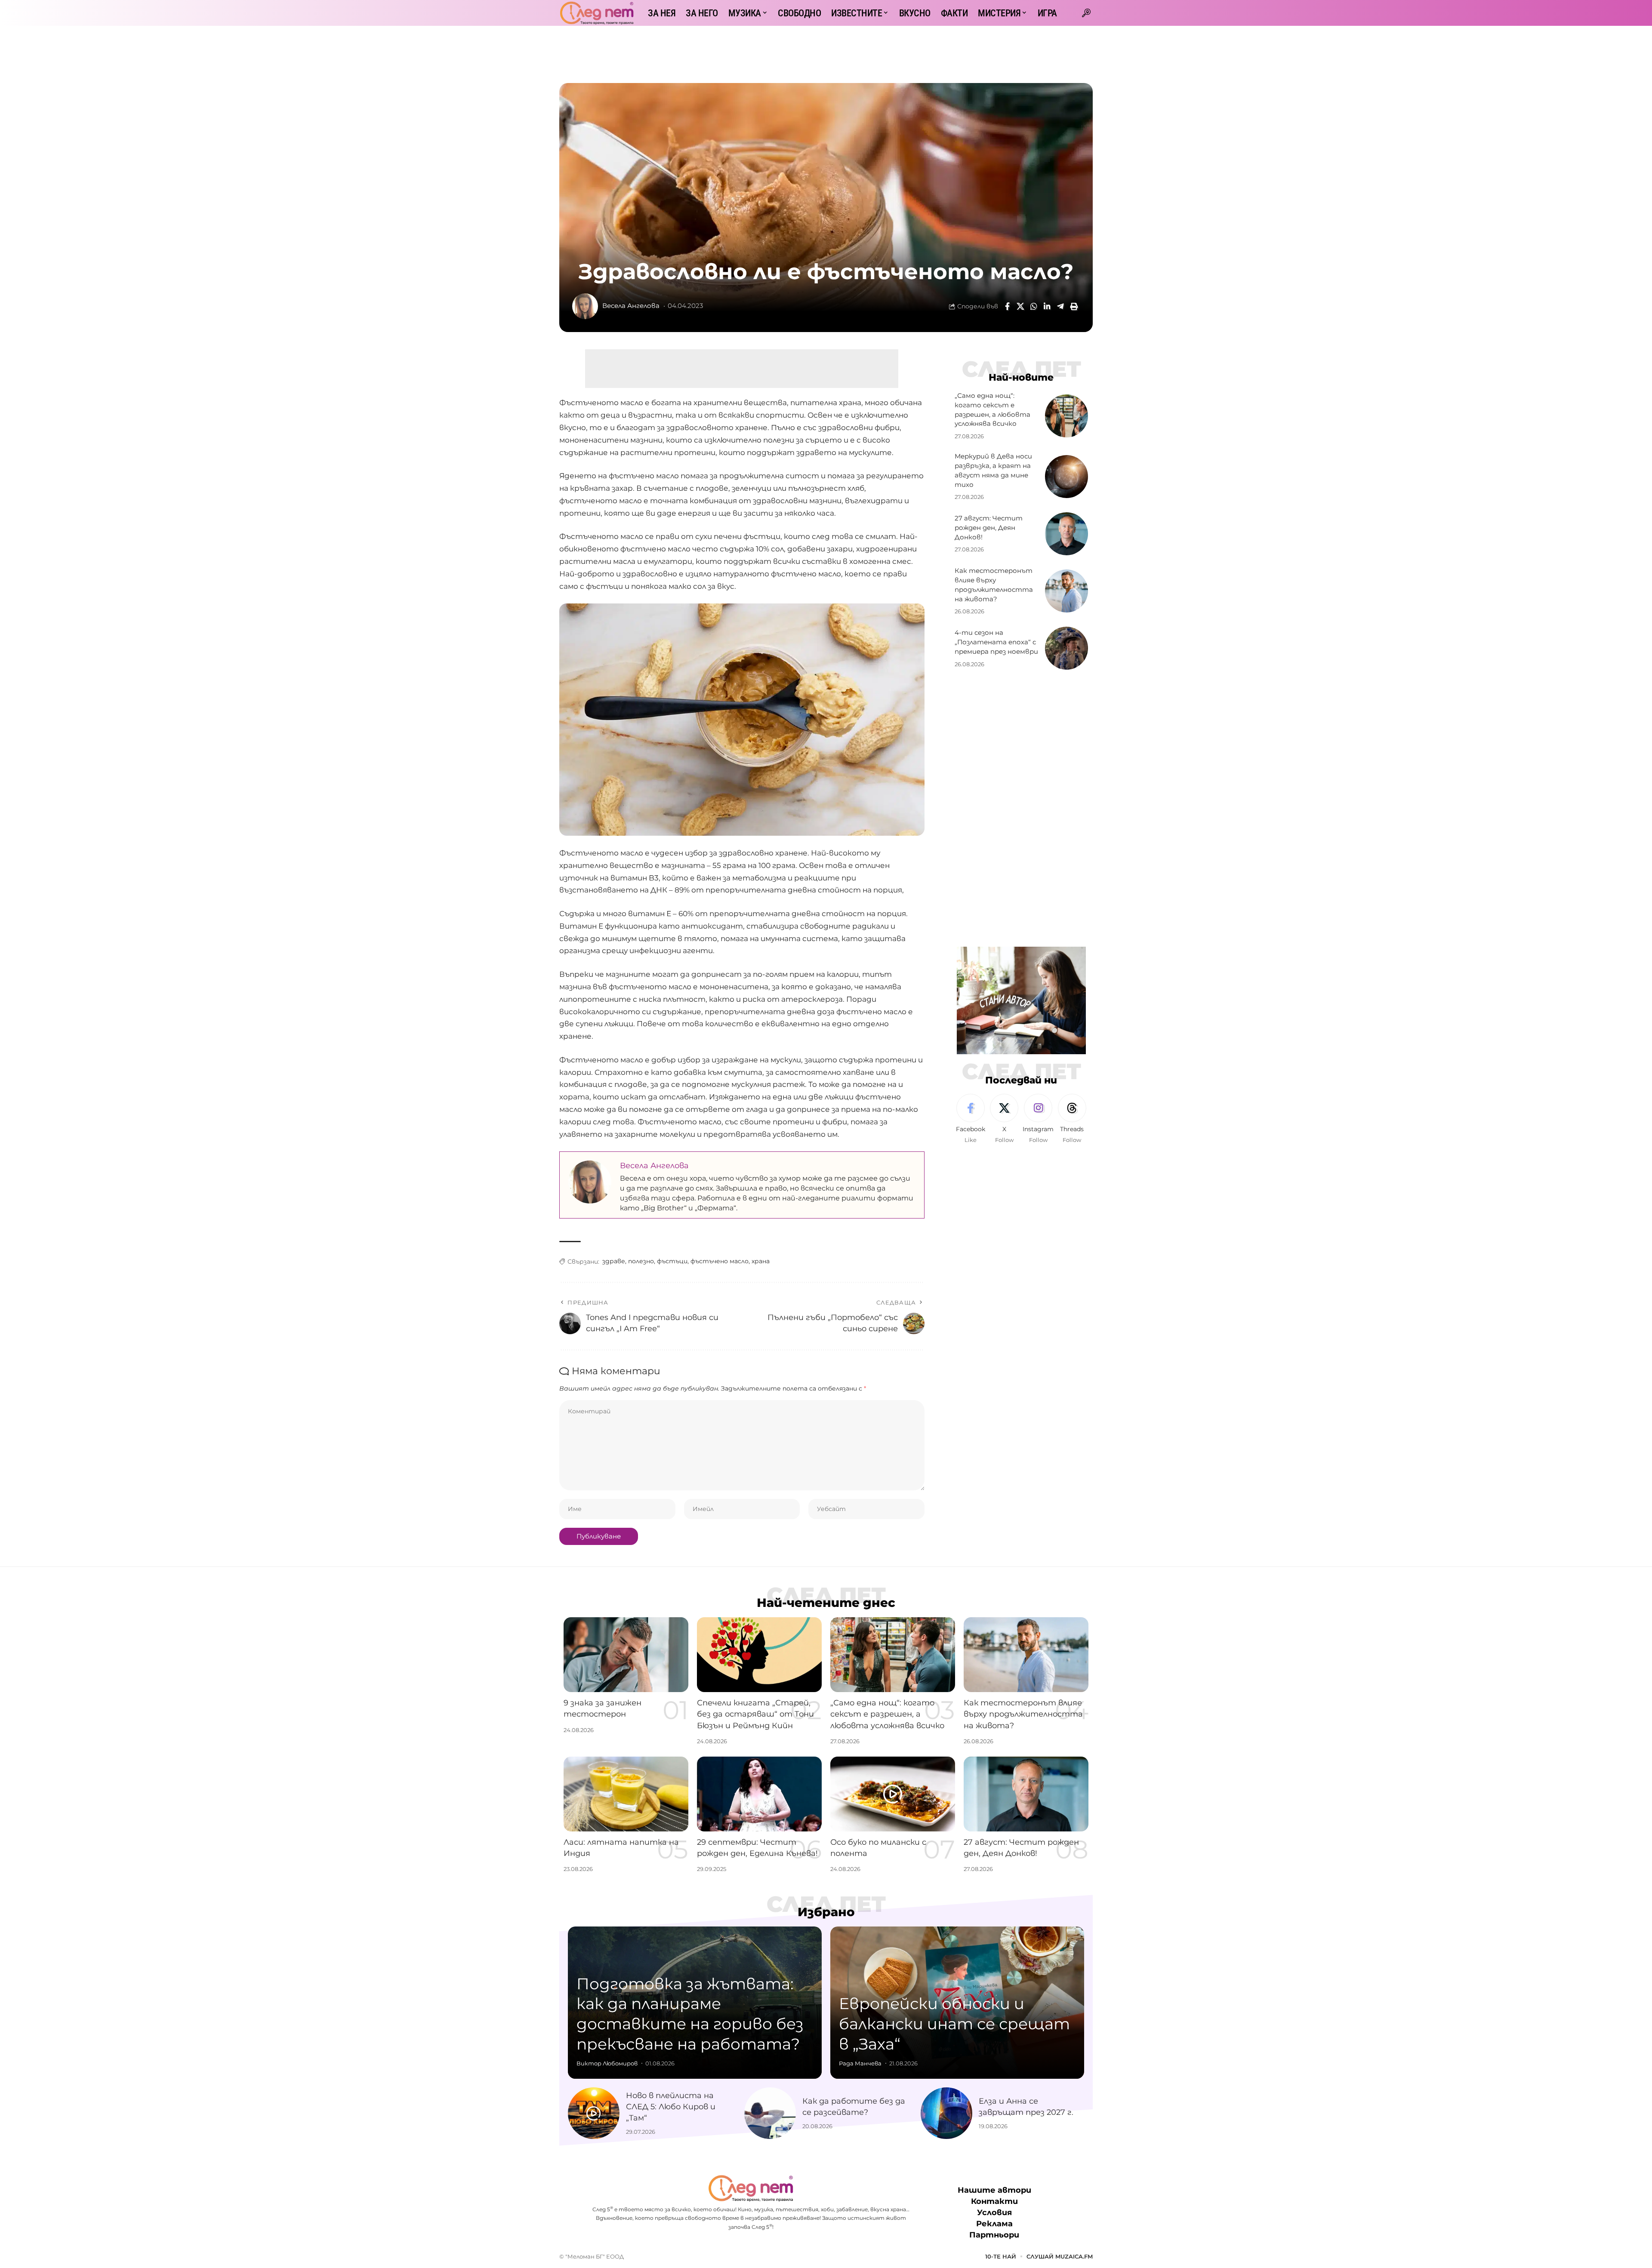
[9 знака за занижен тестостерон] (626, 1655)
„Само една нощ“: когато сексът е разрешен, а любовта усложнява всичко (887, 1714)
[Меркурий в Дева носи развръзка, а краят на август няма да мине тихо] (1066, 477)
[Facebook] (971, 1119)
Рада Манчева (860, 2063)
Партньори (994, 2235)
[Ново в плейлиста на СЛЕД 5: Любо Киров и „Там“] (594, 2113)
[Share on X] (1020, 306)
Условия (994, 2213)
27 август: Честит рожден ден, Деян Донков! (989, 528)
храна (761, 1261)
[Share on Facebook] (1007, 306)
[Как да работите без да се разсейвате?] (770, 2113)
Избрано (826, 1912)
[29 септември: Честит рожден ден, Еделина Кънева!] (759, 1794)
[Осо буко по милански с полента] (893, 1794)
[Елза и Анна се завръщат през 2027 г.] (946, 2113)
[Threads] (1072, 1119)
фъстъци (672, 1261)
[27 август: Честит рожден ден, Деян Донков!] (1066, 534)
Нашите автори (994, 2190)
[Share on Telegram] (1060, 306)
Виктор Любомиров (607, 2063)
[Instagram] (1038, 1119)
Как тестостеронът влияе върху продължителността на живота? (1023, 1714)
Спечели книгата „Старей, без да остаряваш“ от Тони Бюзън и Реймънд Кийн (755, 1714)
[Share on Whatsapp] (1034, 306)
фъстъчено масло (720, 1261)
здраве (614, 1261)
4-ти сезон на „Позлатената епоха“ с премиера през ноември (996, 642)
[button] (1086, 13)
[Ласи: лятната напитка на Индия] (626, 1794)
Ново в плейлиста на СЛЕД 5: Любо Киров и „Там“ (671, 2107)
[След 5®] (597, 13)
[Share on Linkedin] (1047, 306)
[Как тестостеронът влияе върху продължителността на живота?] (1066, 591)
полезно (641, 1261)
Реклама (994, 2224)
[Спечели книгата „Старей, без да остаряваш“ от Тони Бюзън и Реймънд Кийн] (759, 1655)
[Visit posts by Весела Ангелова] (585, 306)
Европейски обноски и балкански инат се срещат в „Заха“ (954, 2024)
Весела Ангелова (631, 306)
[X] (1004, 1119)
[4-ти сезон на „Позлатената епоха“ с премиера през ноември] (1066, 648)
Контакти (994, 2201)
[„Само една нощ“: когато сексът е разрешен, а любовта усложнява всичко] (1066, 416)
